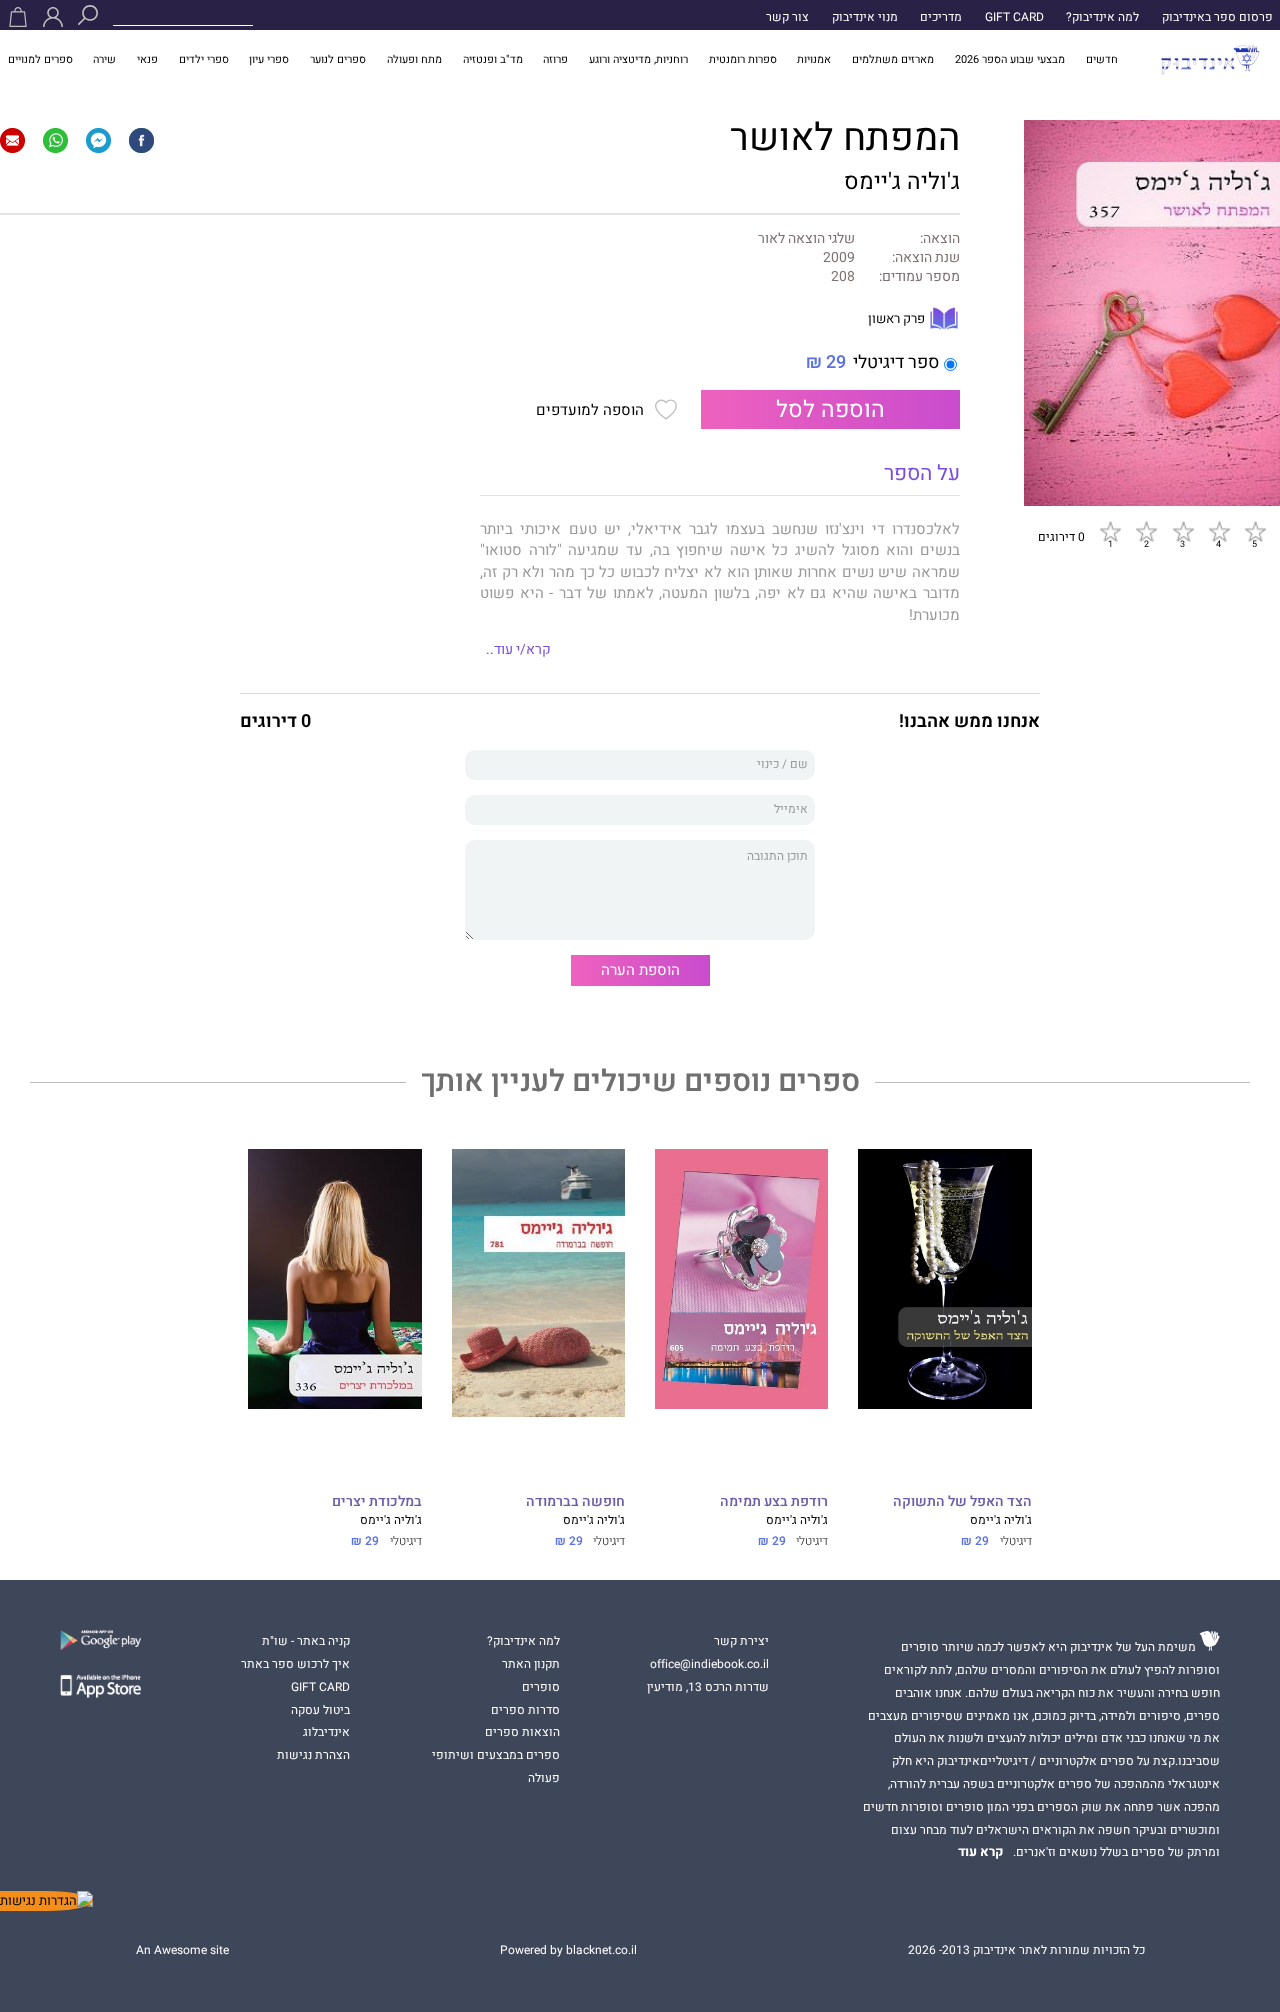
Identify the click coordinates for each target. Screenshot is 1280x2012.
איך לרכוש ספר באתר (295, 1664)
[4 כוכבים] (1219, 532)
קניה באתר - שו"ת (306, 1641)
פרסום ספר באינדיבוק (1217, 17)
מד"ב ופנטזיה (493, 59)
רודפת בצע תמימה (774, 1502)
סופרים (541, 1687)
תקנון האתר (531, 1664)
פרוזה (555, 59)
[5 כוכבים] (1255, 532)
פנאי (147, 59)
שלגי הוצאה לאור (806, 239)
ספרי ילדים (204, 59)
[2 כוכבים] (1146, 532)
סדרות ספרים (525, 1710)
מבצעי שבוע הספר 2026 (1010, 59)
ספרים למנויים (40, 59)
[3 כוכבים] (1183, 532)
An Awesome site (182, 1950)
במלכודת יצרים (376, 1502)
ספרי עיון (269, 59)
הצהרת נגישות (313, 1755)
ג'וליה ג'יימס (902, 181)
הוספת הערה (640, 970)
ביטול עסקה (320, 1710)
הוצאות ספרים (522, 1732)
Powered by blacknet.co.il (568, 1950)
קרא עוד (981, 1852)
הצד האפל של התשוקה (962, 1502)
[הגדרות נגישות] (46, 1901)
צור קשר (787, 17)
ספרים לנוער (338, 59)
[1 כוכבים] (1110, 532)
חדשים (1102, 59)
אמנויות (814, 59)
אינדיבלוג (326, 1732)
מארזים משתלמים (893, 59)
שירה (104, 59)
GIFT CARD (1014, 17)
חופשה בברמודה (575, 1502)
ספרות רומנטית (743, 59)
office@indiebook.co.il (709, 1664)
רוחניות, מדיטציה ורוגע (638, 59)
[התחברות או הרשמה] (53, 17)
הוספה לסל (830, 409)
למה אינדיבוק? (1102, 17)
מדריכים (941, 17)
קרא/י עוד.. (518, 650)
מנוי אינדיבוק (865, 17)
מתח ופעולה (414, 59)
